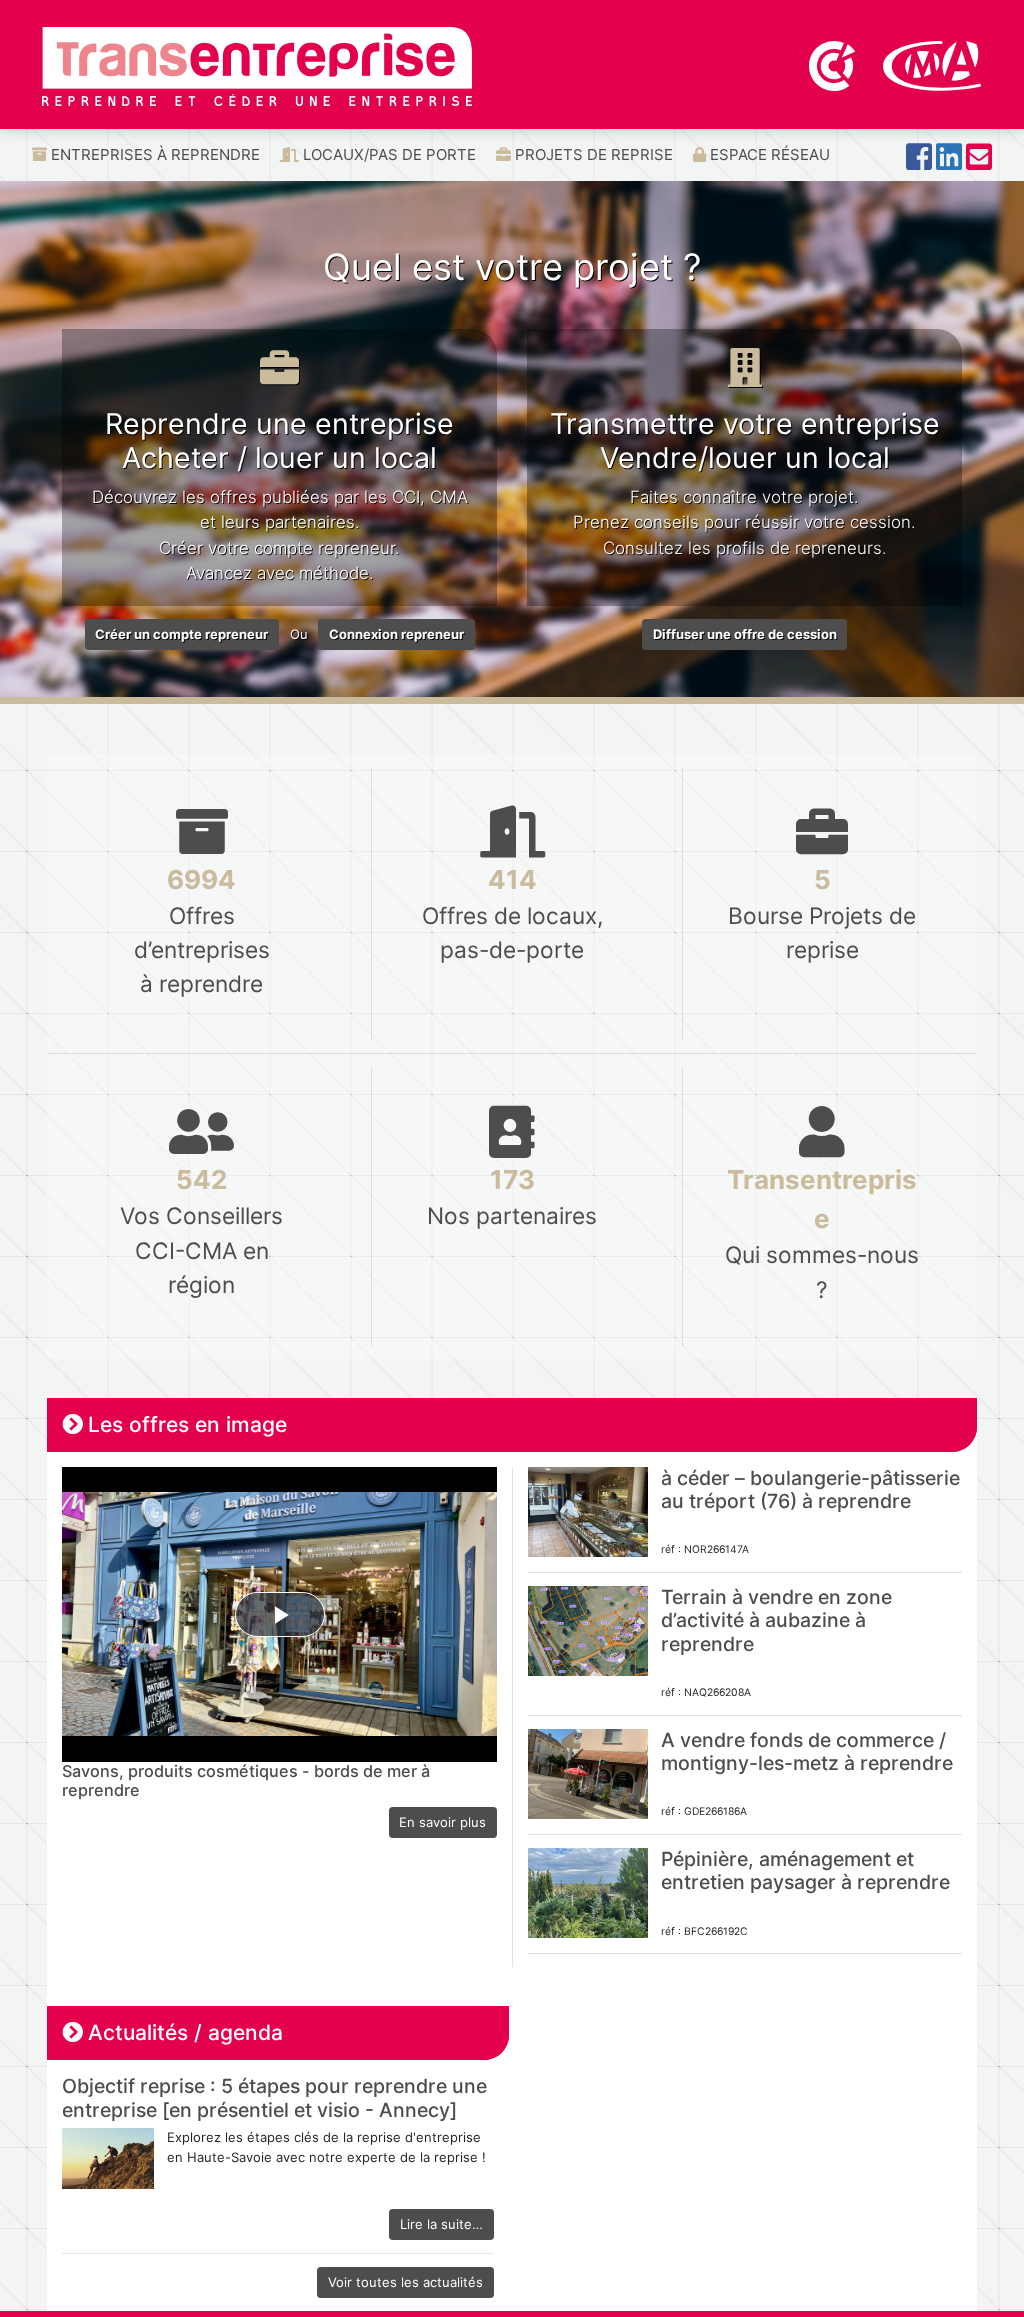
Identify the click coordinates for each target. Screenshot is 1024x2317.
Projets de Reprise (592, 154)
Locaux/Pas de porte (387, 154)
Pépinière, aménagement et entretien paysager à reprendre (805, 1870)
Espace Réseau (768, 154)
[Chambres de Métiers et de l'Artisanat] (932, 64)
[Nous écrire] (979, 162)
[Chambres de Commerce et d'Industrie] (834, 64)
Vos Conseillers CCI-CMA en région (201, 1230)
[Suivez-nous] (919, 162)
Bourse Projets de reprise (822, 913)
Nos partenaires (512, 1196)
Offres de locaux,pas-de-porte (512, 913)
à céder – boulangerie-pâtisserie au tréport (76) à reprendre (810, 1489)
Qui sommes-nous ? (822, 1233)
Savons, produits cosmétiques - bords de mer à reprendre (246, 1781)
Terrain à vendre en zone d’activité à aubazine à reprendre (776, 1620)
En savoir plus (442, 1822)
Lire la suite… (441, 2224)
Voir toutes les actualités (405, 2282)
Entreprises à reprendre (153, 154)
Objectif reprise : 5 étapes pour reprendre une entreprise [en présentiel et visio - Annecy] (274, 2097)
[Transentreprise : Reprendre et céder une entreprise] (257, 65)
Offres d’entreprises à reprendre (202, 930)
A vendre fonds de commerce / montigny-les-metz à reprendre (807, 1751)
